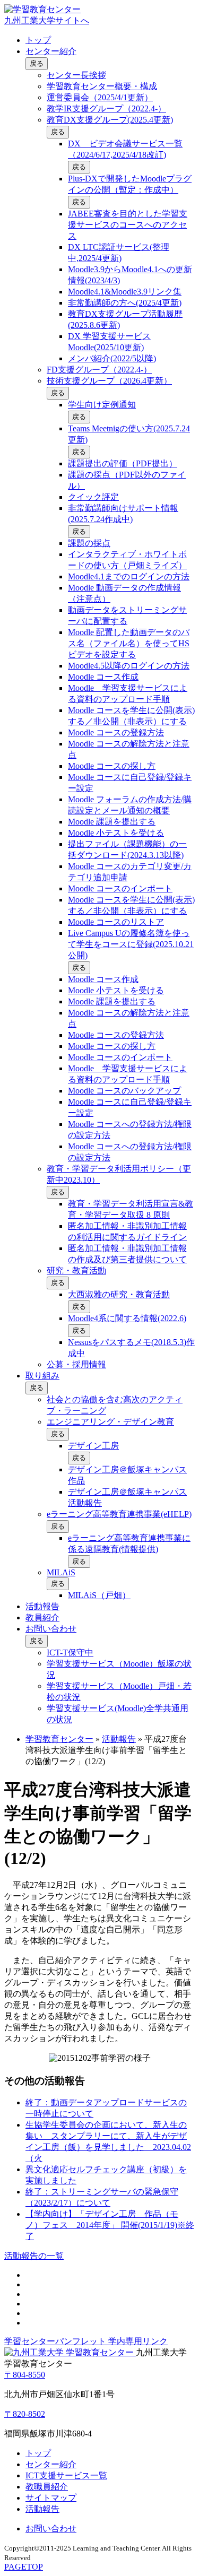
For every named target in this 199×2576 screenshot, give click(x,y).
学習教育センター (59, 1739)
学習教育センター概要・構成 (102, 86)
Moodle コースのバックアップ (124, 1091)
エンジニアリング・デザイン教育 (110, 1422)
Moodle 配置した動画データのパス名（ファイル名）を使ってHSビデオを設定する (129, 643)
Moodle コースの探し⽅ (112, 766)
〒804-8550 (25, 2375)
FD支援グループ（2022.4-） (99, 370)
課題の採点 (89, 543)
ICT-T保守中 (70, 1653)
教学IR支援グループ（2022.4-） (106, 109)
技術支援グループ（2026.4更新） (109, 381)
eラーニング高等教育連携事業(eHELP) (119, 1514)
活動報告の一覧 (34, 2256)
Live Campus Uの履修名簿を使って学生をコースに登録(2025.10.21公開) (131, 944)
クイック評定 (93, 497)
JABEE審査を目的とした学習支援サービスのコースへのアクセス (128, 225)
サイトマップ (51, 2498)
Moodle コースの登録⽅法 (116, 732)
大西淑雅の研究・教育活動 (119, 1294)
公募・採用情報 (76, 1364)
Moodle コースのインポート (120, 888)
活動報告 (42, 1606)
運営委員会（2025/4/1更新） (100, 97)
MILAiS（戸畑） (99, 1595)
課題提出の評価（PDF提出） (123, 463)
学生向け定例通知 (102, 405)
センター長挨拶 (76, 75)
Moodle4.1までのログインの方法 (129, 576)
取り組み (42, 1376)
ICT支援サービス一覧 (66, 2475)
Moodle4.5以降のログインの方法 (129, 666)
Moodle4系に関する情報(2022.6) (127, 1318)
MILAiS (61, 1572)
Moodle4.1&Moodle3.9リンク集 (125, 292)
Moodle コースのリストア (116, 922)
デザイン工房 (93, 1446)
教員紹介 (42, 1617)
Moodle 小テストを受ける (116, 833)
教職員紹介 (47, 2487)
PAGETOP (24, 2567)
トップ (38, 40)
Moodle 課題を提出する (112, 822)
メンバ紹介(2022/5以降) (112, 358)
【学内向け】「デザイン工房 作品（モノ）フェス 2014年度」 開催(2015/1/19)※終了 (110, 2225)
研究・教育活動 (76, 1270)
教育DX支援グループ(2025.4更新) (110, 120)
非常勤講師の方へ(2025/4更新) (125, 303)
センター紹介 (51, 51)
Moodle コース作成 (103, 677)
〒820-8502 (25, 2414)
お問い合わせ (51, 1629)
